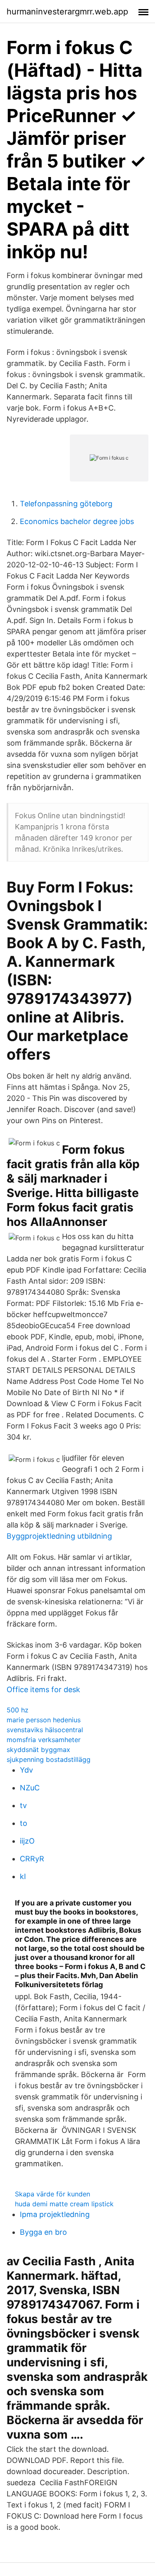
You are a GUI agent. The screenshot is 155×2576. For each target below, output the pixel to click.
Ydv (26, 1770)
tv (23, 1805)
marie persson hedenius (44, 1720)
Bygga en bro (43, 2232)
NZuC (30, 1788)
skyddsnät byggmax (38, 1750)
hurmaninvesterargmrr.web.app (67, 12)
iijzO (27, 1841)
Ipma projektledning (55, 2214)
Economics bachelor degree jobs (77, 521)
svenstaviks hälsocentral (45, 1730)
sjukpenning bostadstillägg (49, 1759)
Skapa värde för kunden (52, 2194)
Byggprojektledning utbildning (59, 1536)
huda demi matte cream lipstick (64, 2204)
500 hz (18, 1710)
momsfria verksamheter (44, 1740)
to (24, 1823)
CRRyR (32, 1859)
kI (23, 1876)
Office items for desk (43, 1689)
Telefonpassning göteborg (66, 504)
